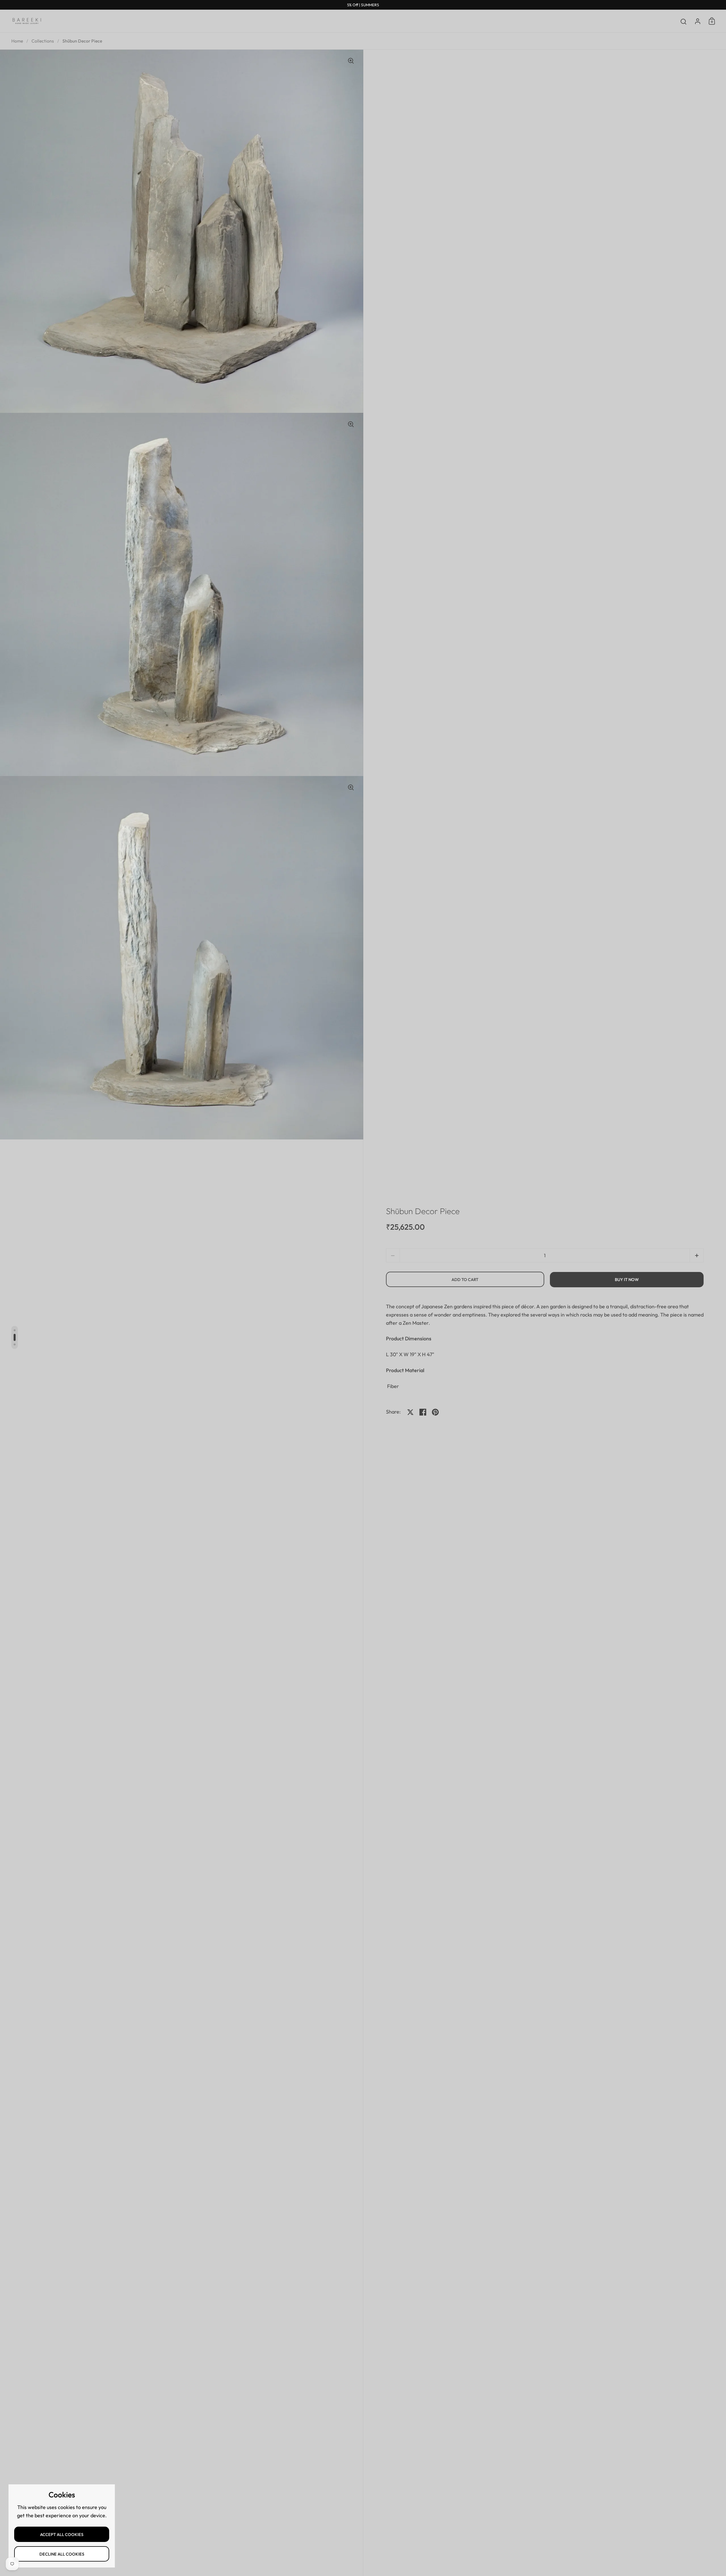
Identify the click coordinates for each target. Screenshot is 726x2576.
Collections (43, 41)
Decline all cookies (62, 2554)
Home (17, 41)
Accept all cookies (62, 2534)
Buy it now (627, 1279)
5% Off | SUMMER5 (363, 5)
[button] (697, 1255)
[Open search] (684, 22)
